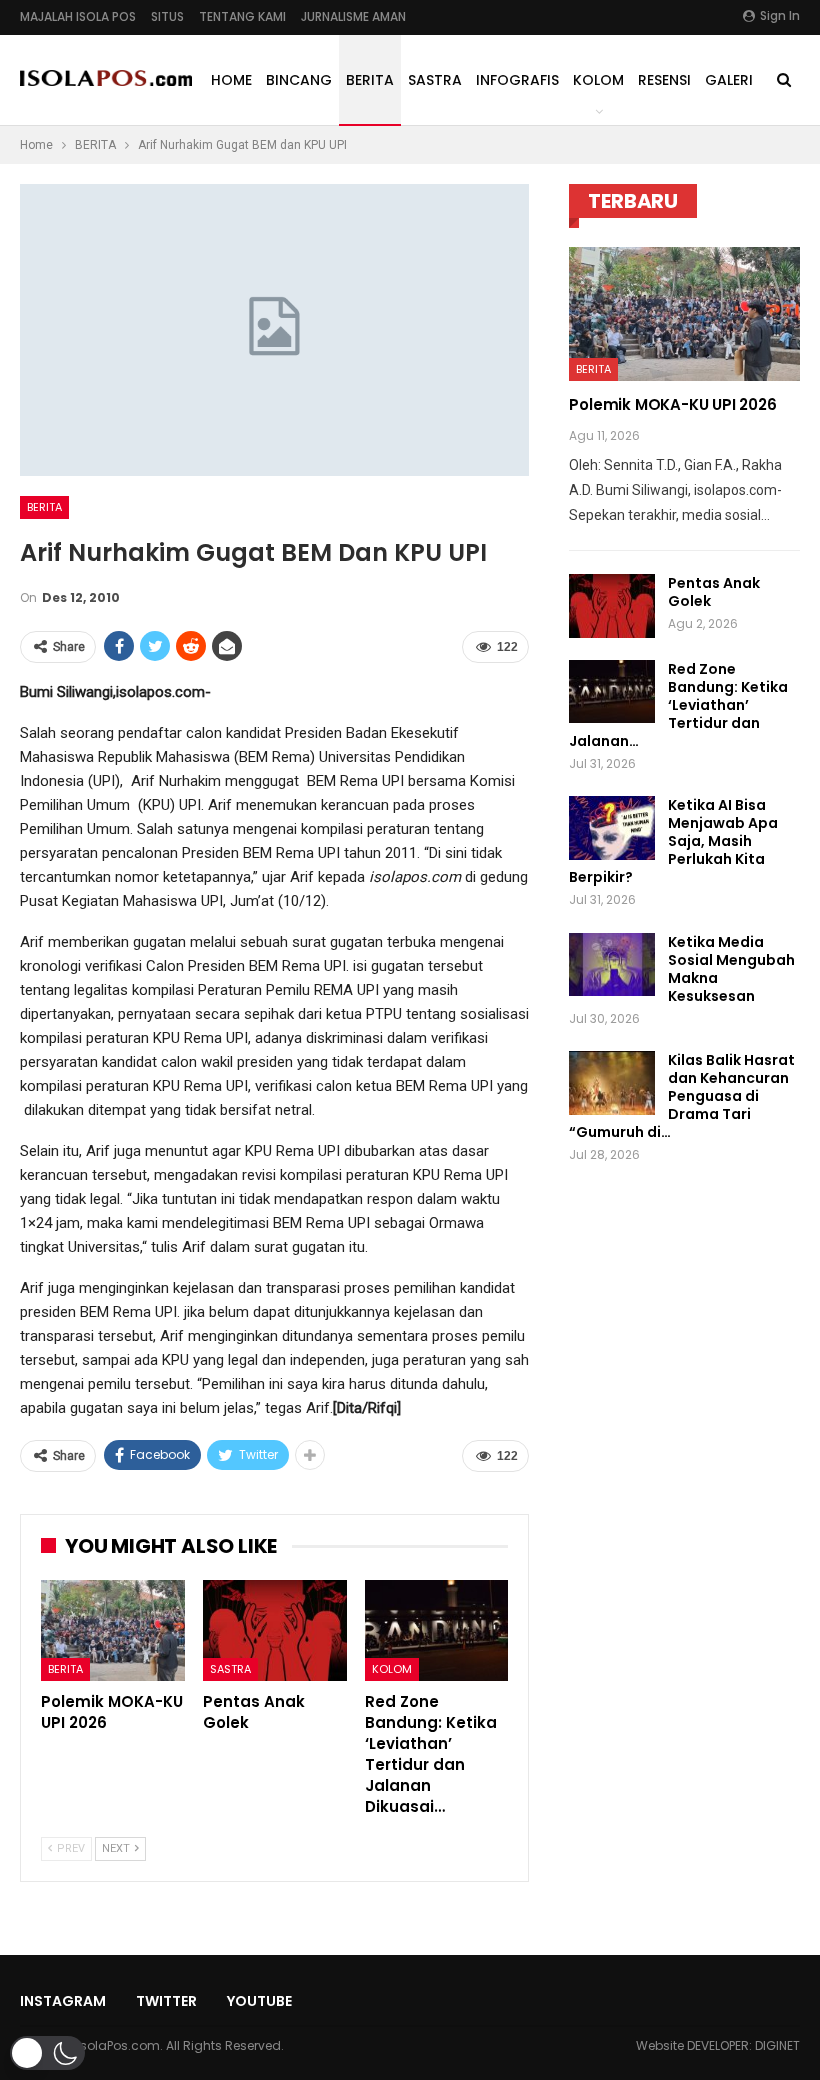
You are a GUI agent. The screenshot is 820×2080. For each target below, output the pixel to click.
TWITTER (166, 2001)
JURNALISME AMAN (353, 16)
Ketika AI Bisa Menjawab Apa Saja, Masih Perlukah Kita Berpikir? (673, 841)
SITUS (167, 16)
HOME (231, 80)
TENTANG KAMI (242, 16)
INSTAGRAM (63, 2001)
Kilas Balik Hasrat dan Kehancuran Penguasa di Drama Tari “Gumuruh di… (682, 1096)
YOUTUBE (259, 2001)
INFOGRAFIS (517, 80)
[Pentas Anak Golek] (275, 1630)
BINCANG (299, 80)
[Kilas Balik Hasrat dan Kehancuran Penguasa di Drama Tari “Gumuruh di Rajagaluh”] (612, 1083)
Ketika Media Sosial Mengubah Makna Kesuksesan (731, 969)
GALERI (729, 80)
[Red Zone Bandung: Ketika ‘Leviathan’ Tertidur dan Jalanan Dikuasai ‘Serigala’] (437, 1630)
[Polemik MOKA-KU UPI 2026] (113, 1630)
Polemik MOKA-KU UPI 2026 (672, 404)
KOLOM (598, 80)
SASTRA (435, 80)
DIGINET (777, 2045)
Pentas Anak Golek (714, 592)
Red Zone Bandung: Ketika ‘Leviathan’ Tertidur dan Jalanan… (678, 705)
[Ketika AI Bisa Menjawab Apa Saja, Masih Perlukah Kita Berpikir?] (612, 828)
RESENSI (664, 80)
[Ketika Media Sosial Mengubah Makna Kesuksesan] (612, 965)
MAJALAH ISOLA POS (78, 16)
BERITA (370, 80)
